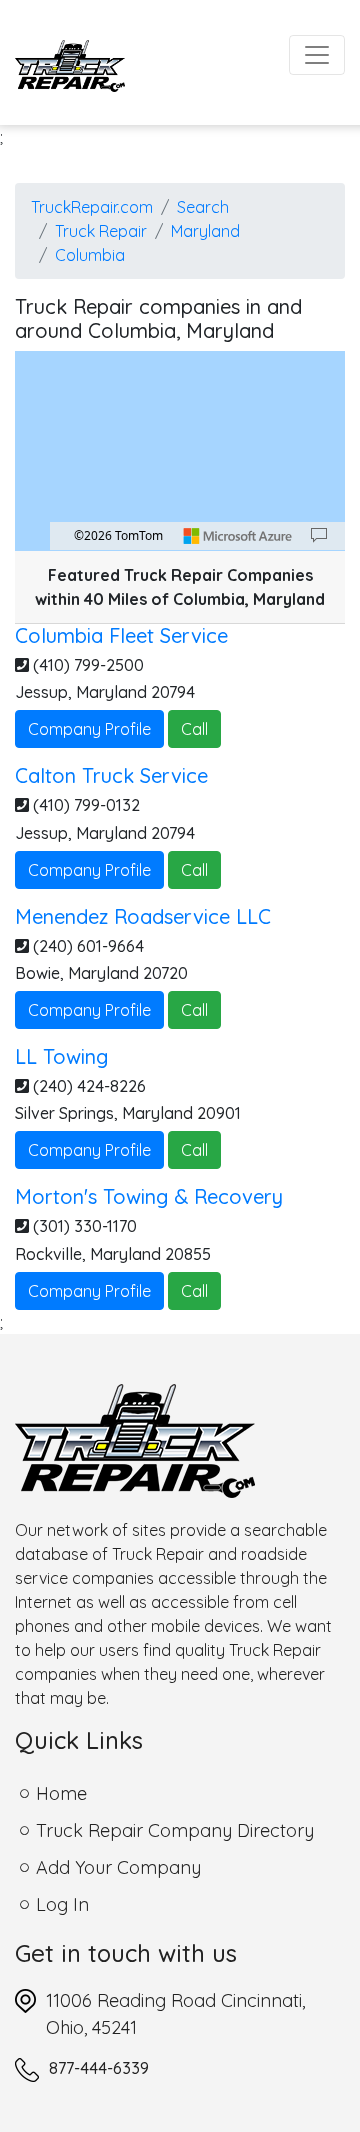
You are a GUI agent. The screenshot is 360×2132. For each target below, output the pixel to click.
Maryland (205, 231)
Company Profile (89, 729)
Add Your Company (118, 1867)
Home (61, 1793)
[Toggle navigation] (317, 55)
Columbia (90, 255)
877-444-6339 (99, 2068)
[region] (180, 451)
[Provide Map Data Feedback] (319, 536)
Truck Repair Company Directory (175, 1830)
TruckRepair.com (92, 207)
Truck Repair (101, 231)
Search (203, 207)
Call (194, 729)
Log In (62, 1904)
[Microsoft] (238, 536)
